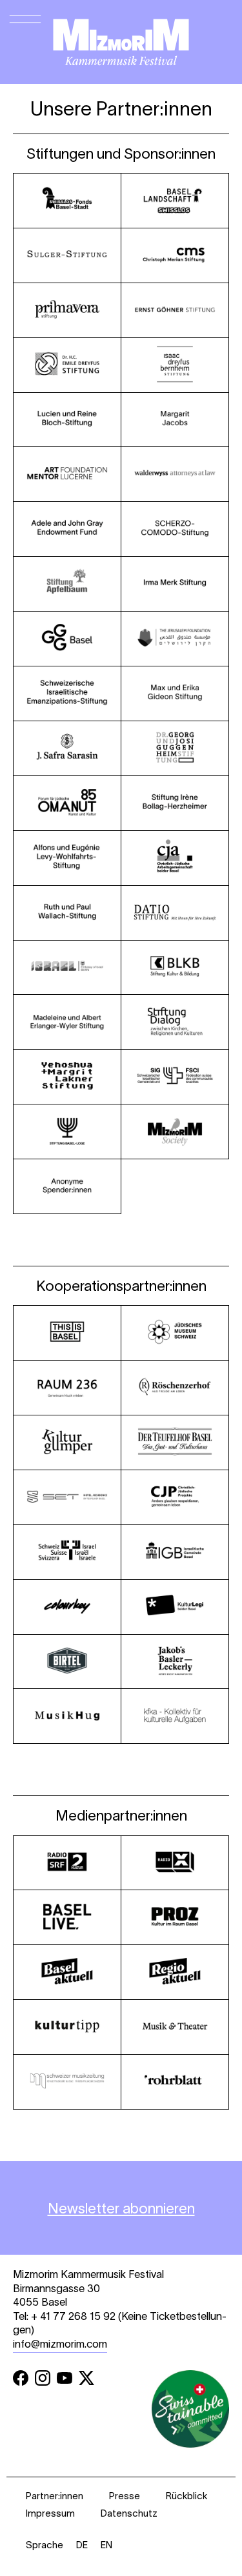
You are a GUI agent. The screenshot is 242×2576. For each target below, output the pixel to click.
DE (82, 2545)
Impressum (50, 2513)
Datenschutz (129, 2513)
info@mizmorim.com (60, 2344)
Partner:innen (55, 2496)
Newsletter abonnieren (121, 2208)
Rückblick (187, 2496)
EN (106, 2545)
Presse (125, 2496)
